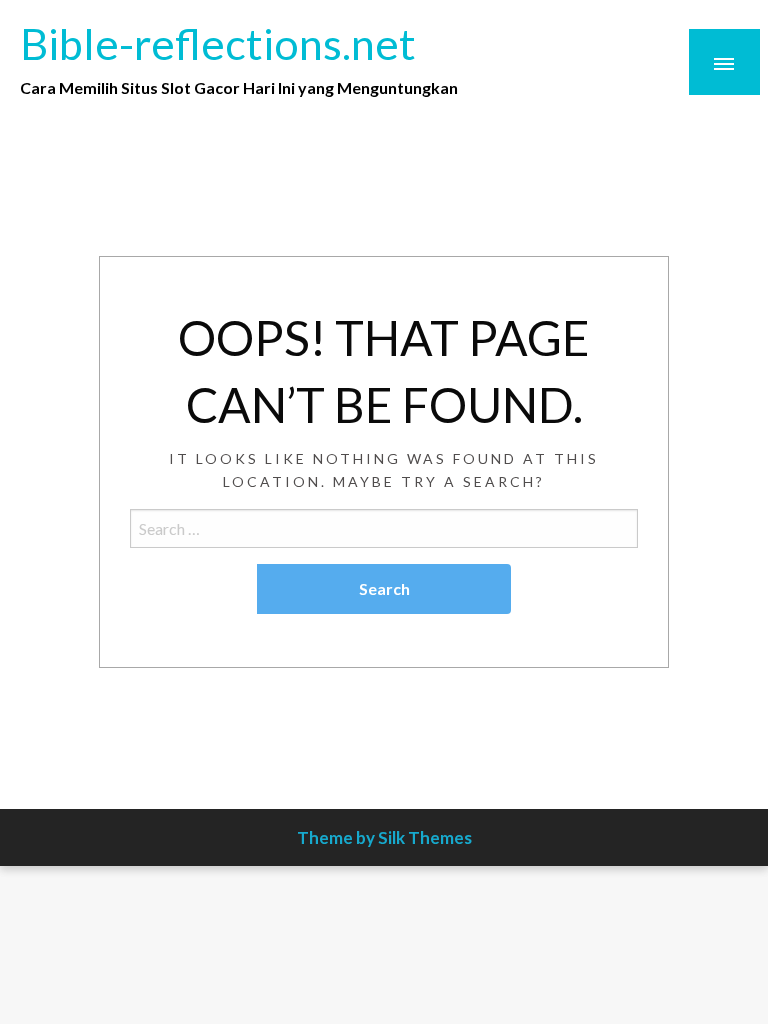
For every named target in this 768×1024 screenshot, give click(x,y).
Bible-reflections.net (218, 43)
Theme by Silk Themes (384, 837)
